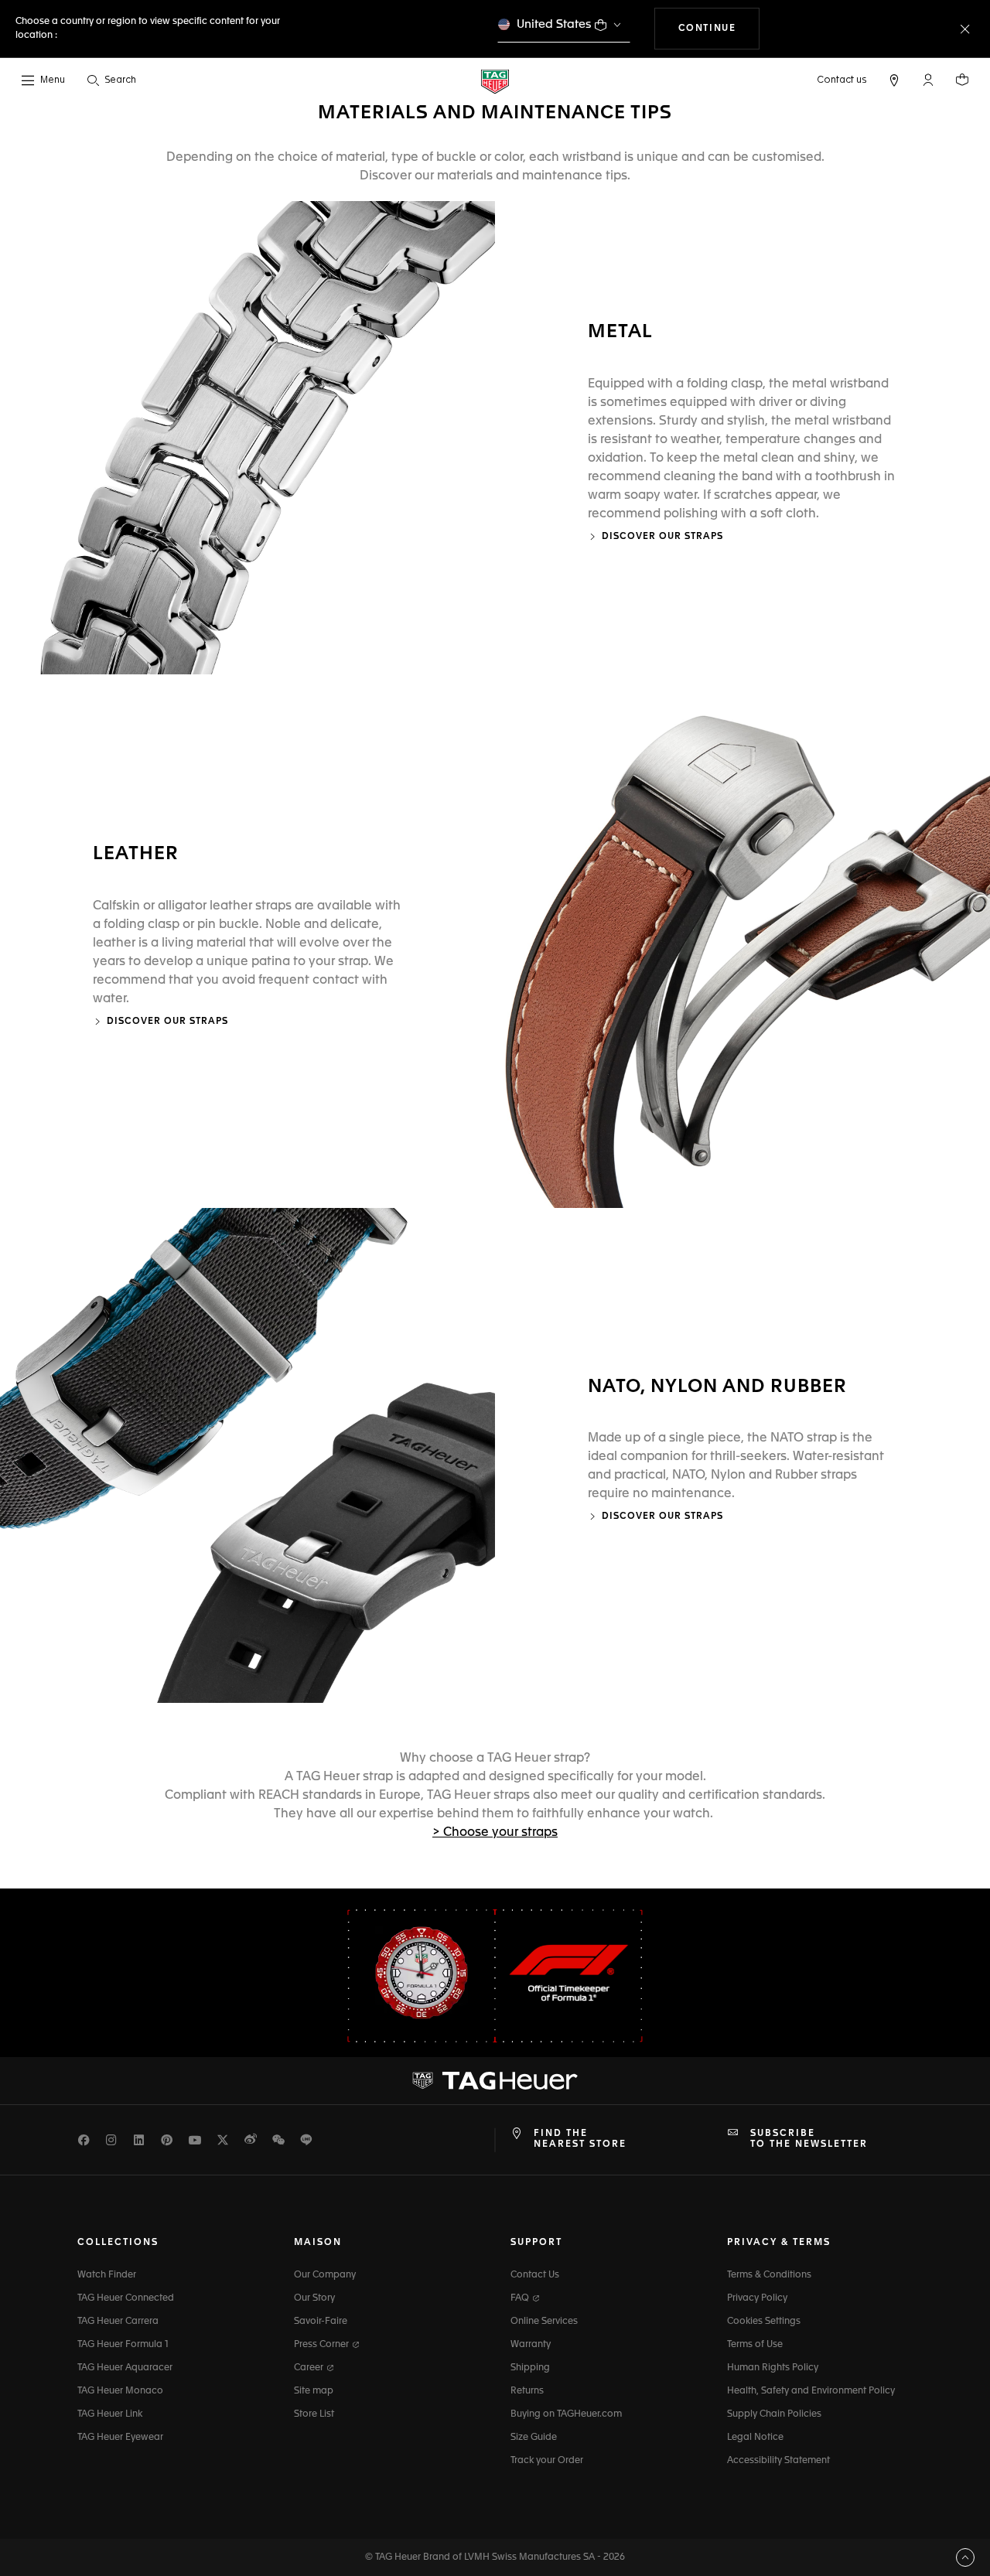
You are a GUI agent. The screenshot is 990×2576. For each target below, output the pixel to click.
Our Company (325, 2275)
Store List (314, 2414)
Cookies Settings (764, 2322)
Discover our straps (662, 537)
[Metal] (247, 438)
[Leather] (742, 941)
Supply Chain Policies (774, 2414)
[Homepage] (495, 81)
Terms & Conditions (769, 2275)
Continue (719, 28)
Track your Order (547, 2461)
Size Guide (534, 2438)
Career (310, 2368)
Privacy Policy (757, 2298)
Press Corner (323, 2345)
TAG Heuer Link (110, 2414)
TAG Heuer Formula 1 (123, 2345)
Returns (527, 2391)
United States (554, 24)
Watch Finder (107, 2275)
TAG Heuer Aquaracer (125, 2368)
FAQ (521, 2298)
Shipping (530, 2368)
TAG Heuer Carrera (118, 2322)
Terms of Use (755, 2345)
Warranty (531, 2345)
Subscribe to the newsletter (809, 2139)
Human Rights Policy (773, 2368)
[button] (928, 80)
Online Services (544, 2322)
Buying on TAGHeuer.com (566, 2414)
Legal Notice (755, 2438)
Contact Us (535, 2275)
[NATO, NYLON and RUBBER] (247, 1455)
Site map (314, 2391)
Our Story (314, 2298)
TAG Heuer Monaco (120, 2391)
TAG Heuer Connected (126, 2298)
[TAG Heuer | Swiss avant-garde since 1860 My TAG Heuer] (495, 2080)
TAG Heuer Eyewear (120, 2438)
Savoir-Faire (321, 2322)
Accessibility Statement (778, 2461)
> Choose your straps (495, 1833)
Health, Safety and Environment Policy (811, 2391)
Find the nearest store (580, 2139)
